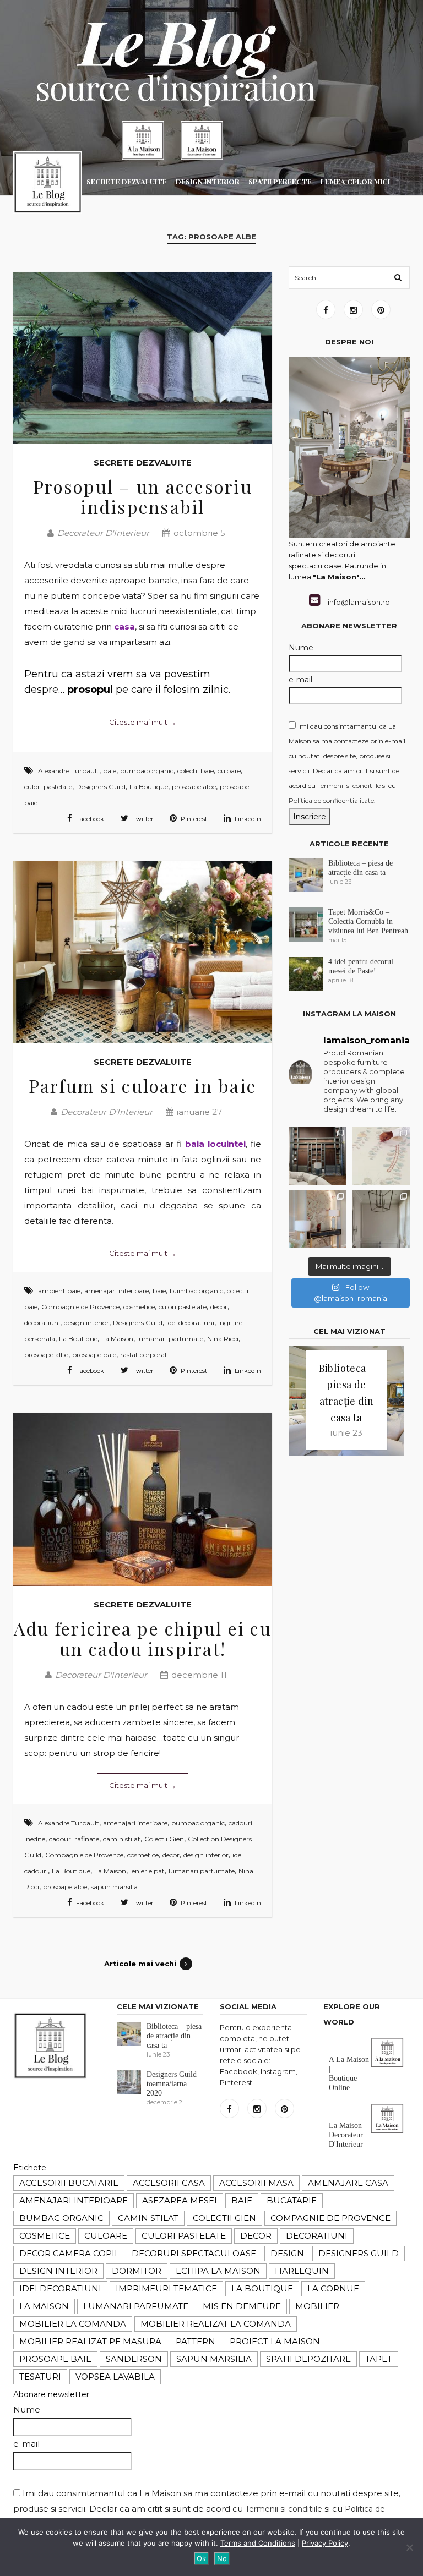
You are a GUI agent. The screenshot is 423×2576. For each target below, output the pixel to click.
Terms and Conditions (258, 2543)
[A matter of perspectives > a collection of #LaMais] (381, 1219)
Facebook (89, 819)
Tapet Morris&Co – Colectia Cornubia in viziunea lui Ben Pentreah (368, 921)
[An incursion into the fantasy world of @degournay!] (381, 1156)
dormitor (137, 2271)
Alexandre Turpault (69, 771)
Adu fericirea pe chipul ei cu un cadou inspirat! (143, 1638)
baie (110, 771)
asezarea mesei (180, 2200)
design (287, 2253)
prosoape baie (94, 1355)
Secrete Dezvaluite (143, 463)
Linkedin (247, 819)
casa (124, 627)
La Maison (117, 1339)
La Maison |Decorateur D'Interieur (347, 2135)
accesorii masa (256, 2183)
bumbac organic (147, 771)
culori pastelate (48, 787)
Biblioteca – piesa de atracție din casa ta (174, 2036)
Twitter (142, 819)
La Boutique (149, 787)
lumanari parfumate (170, 1339)
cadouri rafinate (74, 1839)
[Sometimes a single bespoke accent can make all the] (318, 1219)
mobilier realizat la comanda (216, 2324)
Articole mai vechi (140, 1964)
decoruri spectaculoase (194, 2253)
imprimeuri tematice (166, 2288)
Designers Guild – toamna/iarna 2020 (175, 2084)
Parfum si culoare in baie (143, 1085)
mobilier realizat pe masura (90, 2341)
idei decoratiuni (190, 1323)
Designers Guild (101, 787)
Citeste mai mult (143, 722)
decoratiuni (42, 1323)
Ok (201, 2558)
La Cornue (333, 2288)
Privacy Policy (325, 2543)
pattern (196, 2341)
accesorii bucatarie (69, 2183)
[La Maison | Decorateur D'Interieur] (202, 140)
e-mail (300, 680)
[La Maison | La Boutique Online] (143, 140)
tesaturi (40, 2377)
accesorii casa (169, 2183)
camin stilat (122, 1839)
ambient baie (59, 1291)
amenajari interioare (116, 1291)
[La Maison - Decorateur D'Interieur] (48, 185)
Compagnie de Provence (80, 1307)
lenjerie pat (147, 1871)
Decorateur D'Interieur (103, 533)
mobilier (317, 2306)
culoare (229, 771)
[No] (409, 2547)
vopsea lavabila (115, 2377)
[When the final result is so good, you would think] (318, 1156)
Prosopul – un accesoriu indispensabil (143, 496)
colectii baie (196, 771)
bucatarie (292, 2200)
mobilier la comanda (73, 2324)
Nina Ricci (223, 1339)
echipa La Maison (218, 2271)
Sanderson (134, 2359)
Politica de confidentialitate (331, 800)
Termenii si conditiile (349, 786)
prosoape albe (194, 787)
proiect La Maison (275, 2341)
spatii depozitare (308, 2359)
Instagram (353, 310)
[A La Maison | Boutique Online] (387, 2065)
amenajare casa (348, 2183)
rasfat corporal (143, 1355)
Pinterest (193, 819)
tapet (379, 2359)
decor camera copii (68, 2253)
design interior (86, 1323)
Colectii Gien (164, 1839)
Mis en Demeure (242, 2306)
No (222, 2558)
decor (219, 1307)
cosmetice (139, 1307)
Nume (301, 648)
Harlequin (302, 2271)
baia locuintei (215, 1144)
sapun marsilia (114, 1887)
